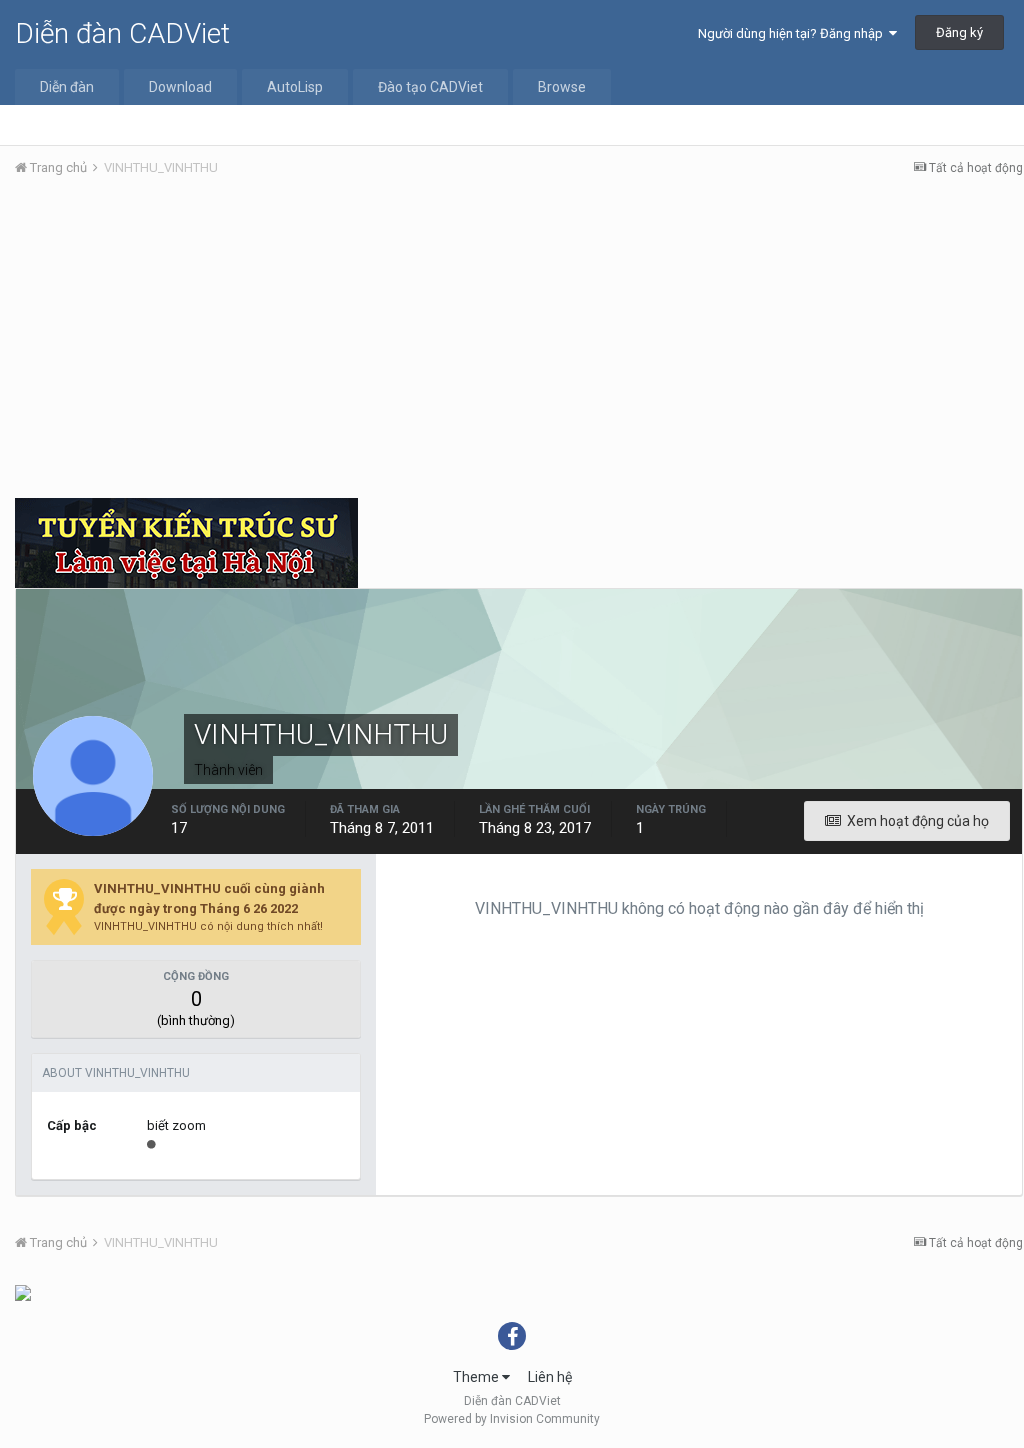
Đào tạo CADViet (430, 87)
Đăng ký (959, 32)
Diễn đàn (67, 87)
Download (180, 87)
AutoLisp (295, 87)
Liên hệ (550, 1377)
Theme (477, 1377)
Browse (562, 87)
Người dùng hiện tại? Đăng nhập (793, 33)
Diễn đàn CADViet (122, 33)
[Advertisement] (519, 343)
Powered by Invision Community (512, 1419)
